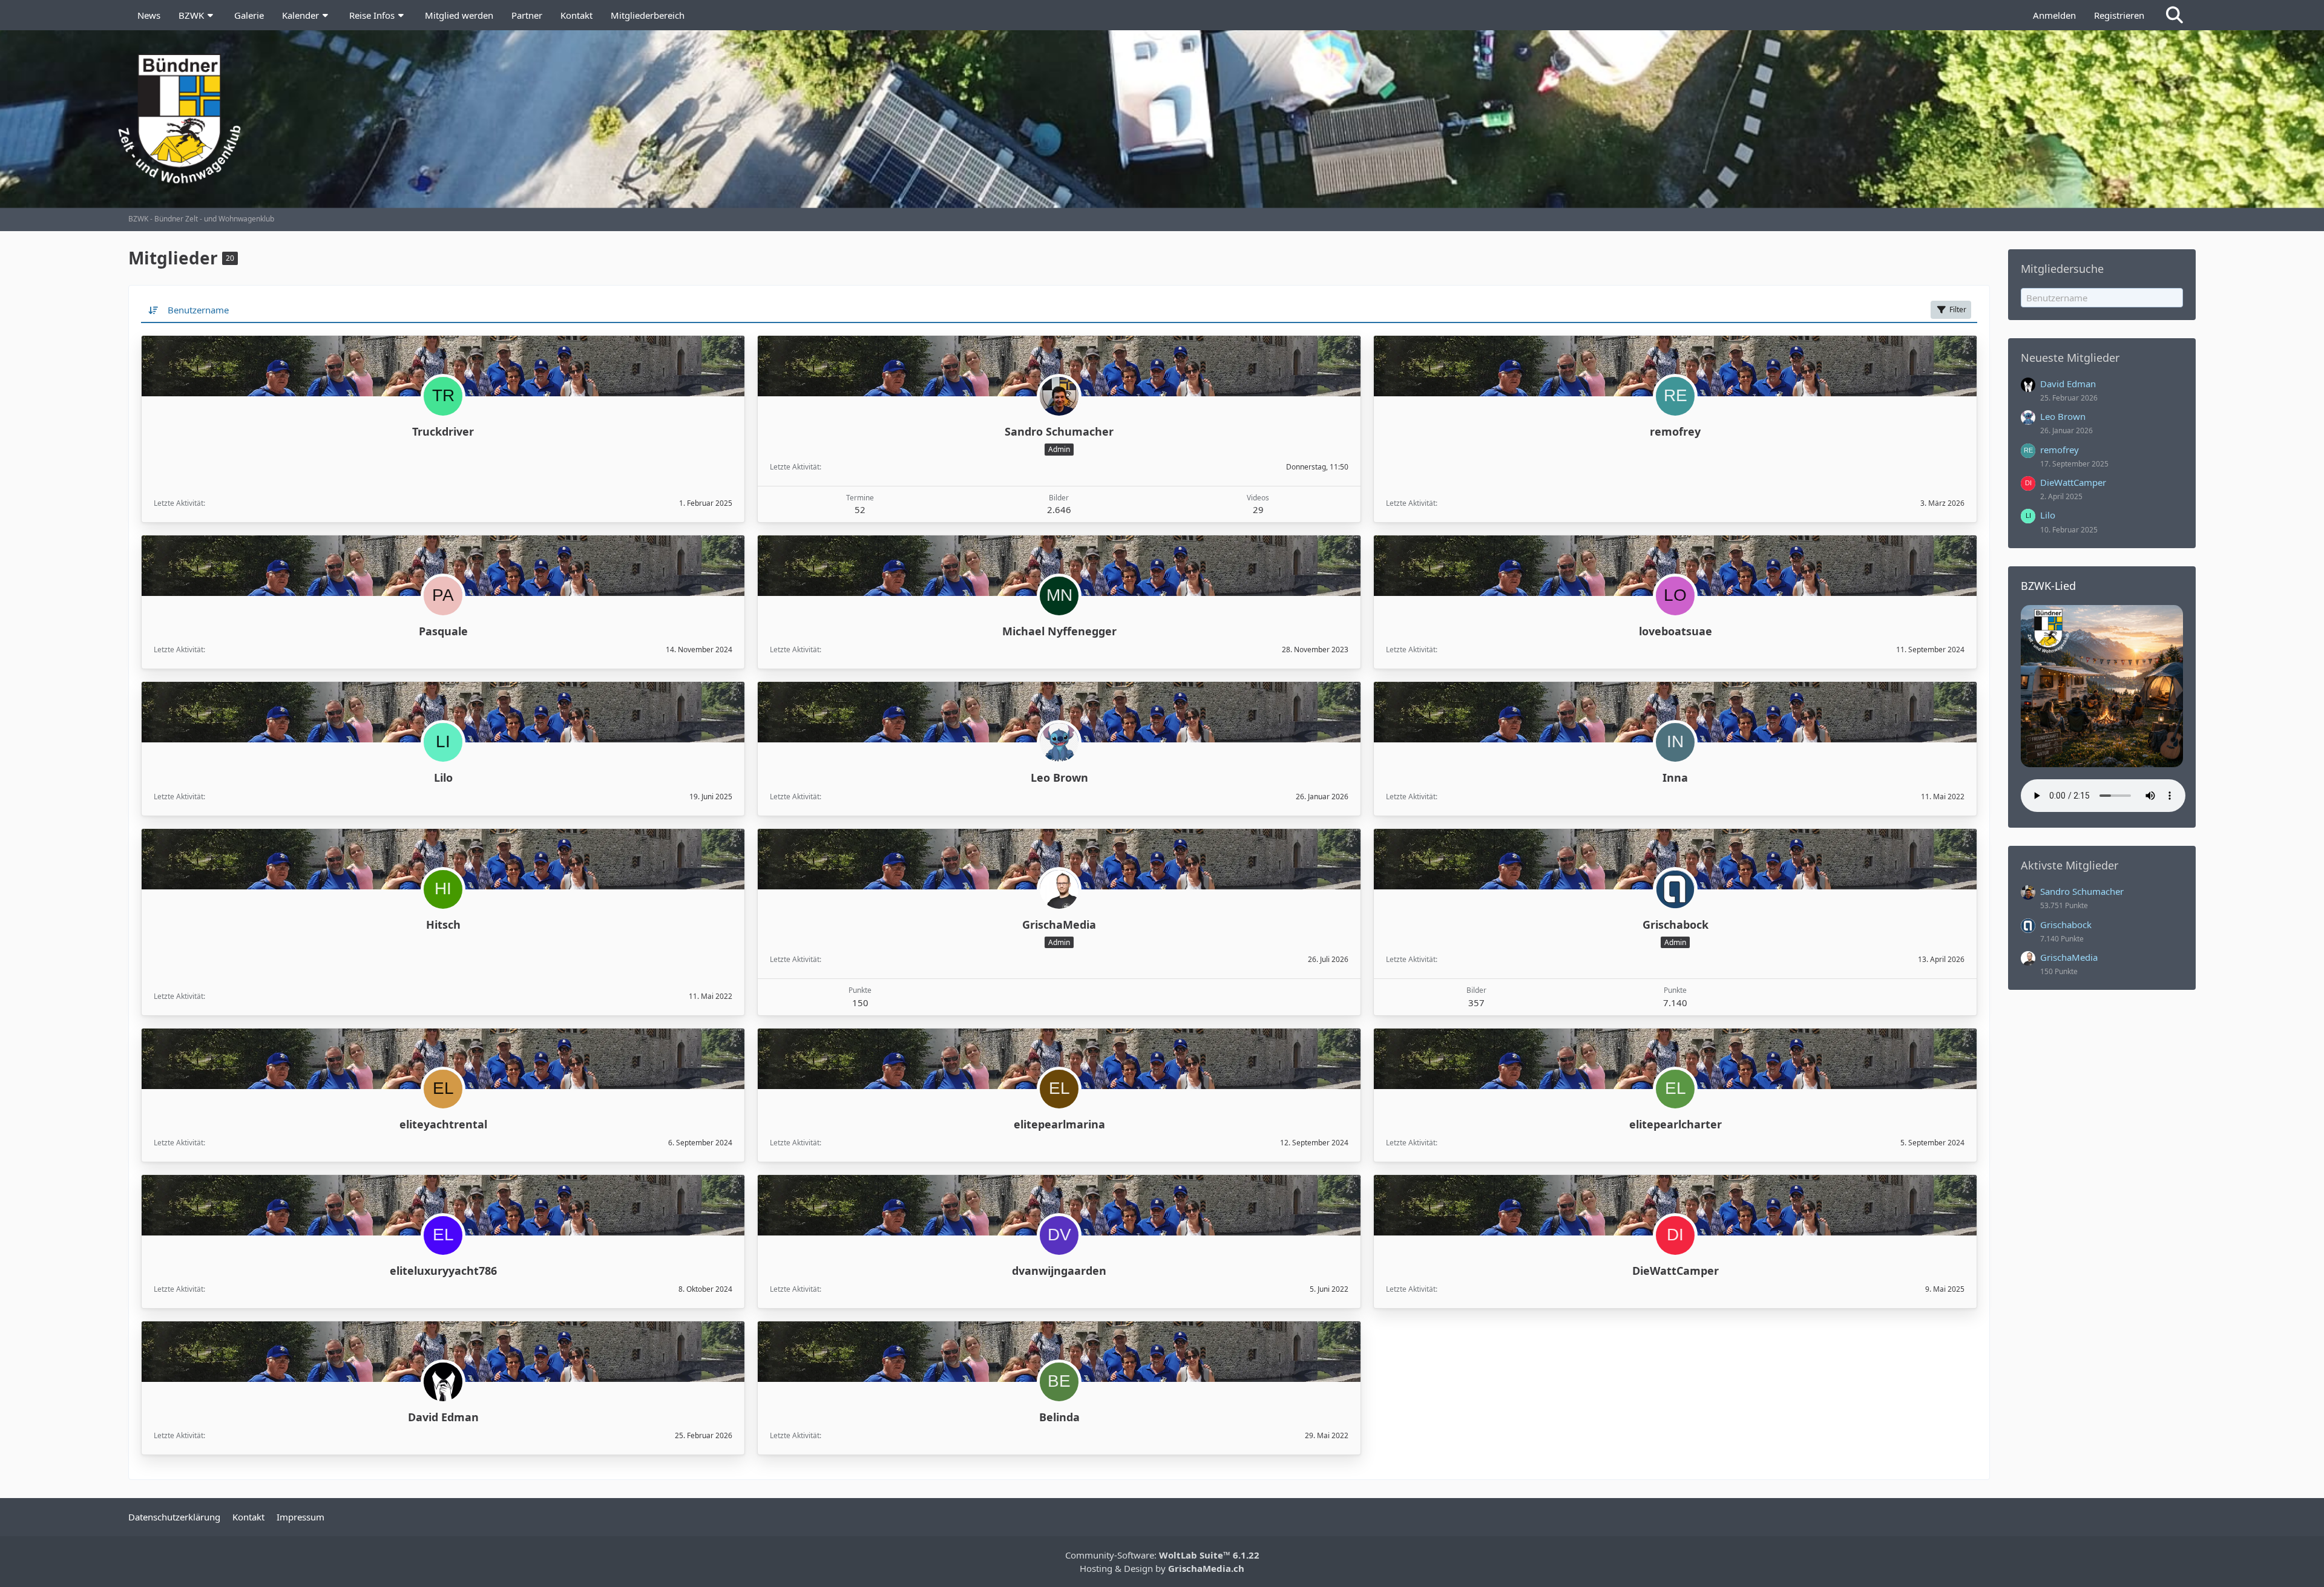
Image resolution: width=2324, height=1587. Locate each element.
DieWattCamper (1676, 1271)
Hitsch (443, 924)
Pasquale (443, 631)
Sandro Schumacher (1059, 431)
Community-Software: (1162, 1555)
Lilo (443, 777)
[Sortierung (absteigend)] (154, 310)
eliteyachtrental (443, 1124)
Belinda (1059, 1417)
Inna (1675, 777)
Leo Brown (1059, 777)
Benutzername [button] (198, 310)
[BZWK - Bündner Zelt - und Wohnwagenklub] (1162, 119)
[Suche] (2175, 15)
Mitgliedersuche (2062, 269)
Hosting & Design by (1162, 1568)
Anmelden (2054, 15)
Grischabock (1676, 924)
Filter (1958, 309)
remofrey (1675, 431)
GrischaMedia (1059, 924)
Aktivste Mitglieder (2070, 865)
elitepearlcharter (1676, 1124)
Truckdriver (443, 431)
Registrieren (2119, 15)
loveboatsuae (1676, 631)
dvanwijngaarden (1059, 1271)
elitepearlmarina (1059, 1124)
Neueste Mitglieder (2070, 358)
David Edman (443, 1417)
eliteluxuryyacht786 (443, 1271)
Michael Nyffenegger (1059, 631)
